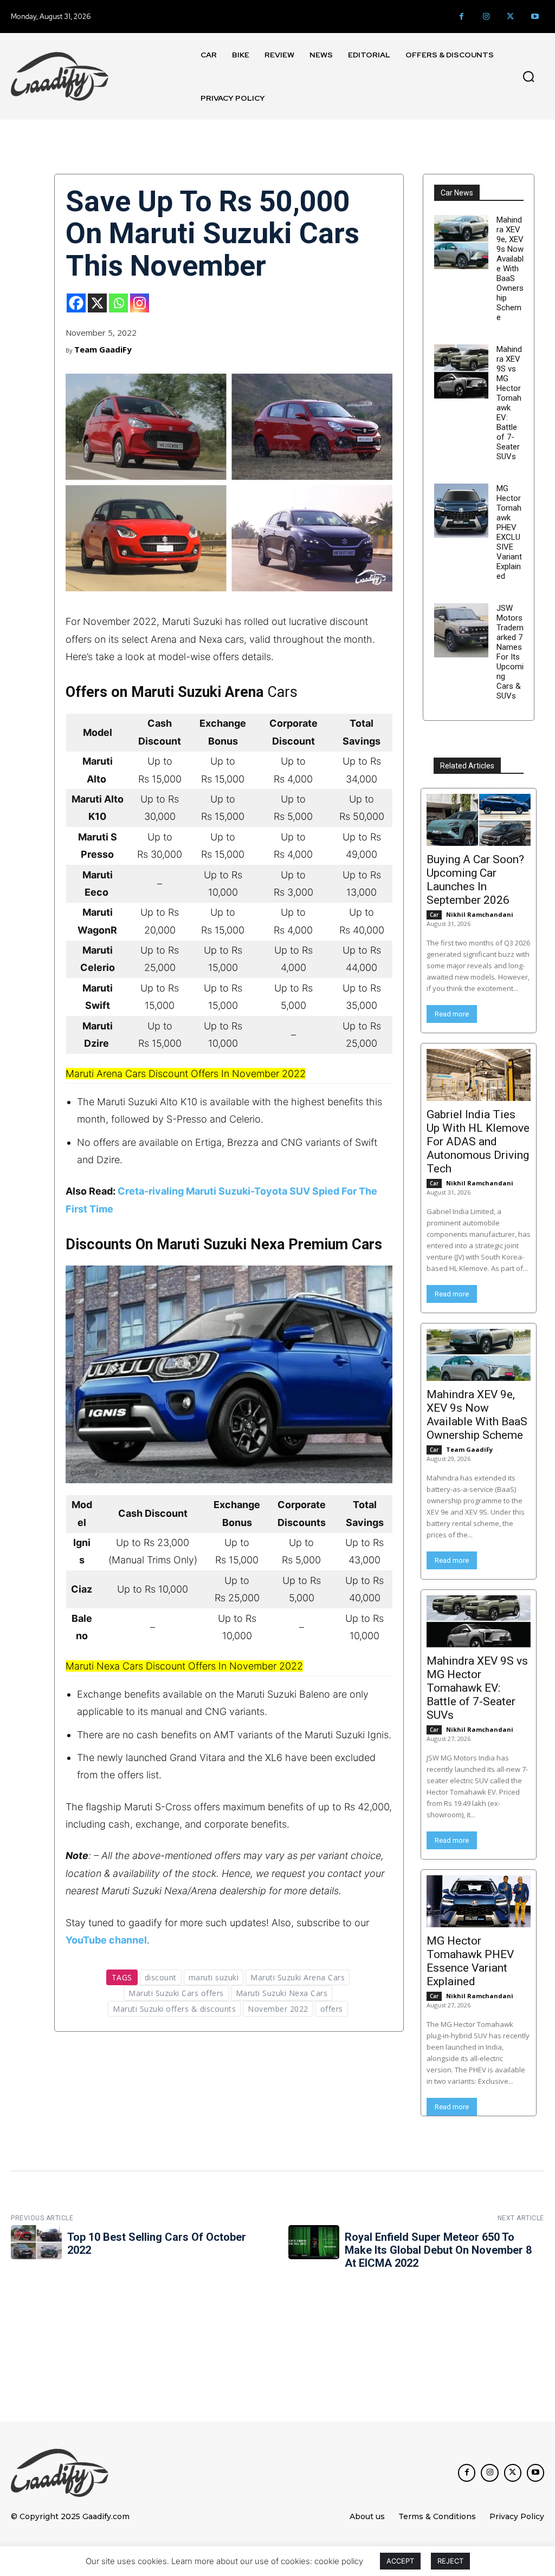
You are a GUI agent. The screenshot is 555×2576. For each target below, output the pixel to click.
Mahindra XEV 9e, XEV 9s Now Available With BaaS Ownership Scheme (510, 269)
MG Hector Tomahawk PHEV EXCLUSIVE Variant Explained (509, 532)
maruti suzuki (214, 1977)
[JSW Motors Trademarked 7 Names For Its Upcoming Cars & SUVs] (461, 630)
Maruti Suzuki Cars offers (176, 1993)
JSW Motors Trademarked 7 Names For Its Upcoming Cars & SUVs (510, 652)
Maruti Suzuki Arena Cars (298, 1977)
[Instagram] (486, 17)
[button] (528, 76)
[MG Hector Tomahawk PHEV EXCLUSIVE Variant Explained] (461, 511)
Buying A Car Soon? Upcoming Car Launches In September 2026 (475, 880)
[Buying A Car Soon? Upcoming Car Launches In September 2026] (479, 820)
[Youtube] (535, 17)
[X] (97, 303)
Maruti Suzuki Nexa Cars (282, 1993)
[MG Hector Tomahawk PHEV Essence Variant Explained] (479, 1901)
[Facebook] (462, 17)
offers (332, 2009)
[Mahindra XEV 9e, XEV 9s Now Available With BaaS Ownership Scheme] (461, 242)
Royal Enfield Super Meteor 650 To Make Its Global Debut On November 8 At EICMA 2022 (438, 2250)
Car (434, 915)
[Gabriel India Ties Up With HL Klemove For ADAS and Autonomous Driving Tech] (479, 1075)
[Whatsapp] (118, 303)
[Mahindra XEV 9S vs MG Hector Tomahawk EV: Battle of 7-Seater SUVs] (461, 371)
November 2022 (278, 2009)
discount (161, 1977)
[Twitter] (510, 17)
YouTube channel (106, 1940)
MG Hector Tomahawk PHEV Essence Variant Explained (470, 1961)
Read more (452, 1014)
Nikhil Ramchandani (480, 914)
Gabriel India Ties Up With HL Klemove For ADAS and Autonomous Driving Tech (478, 1142)
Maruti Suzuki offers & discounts (174, 2009)
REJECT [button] (450, 2561)
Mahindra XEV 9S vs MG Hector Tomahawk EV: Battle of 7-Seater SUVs (509, 403)
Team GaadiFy (103, 349)
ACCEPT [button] (400, 2561)
